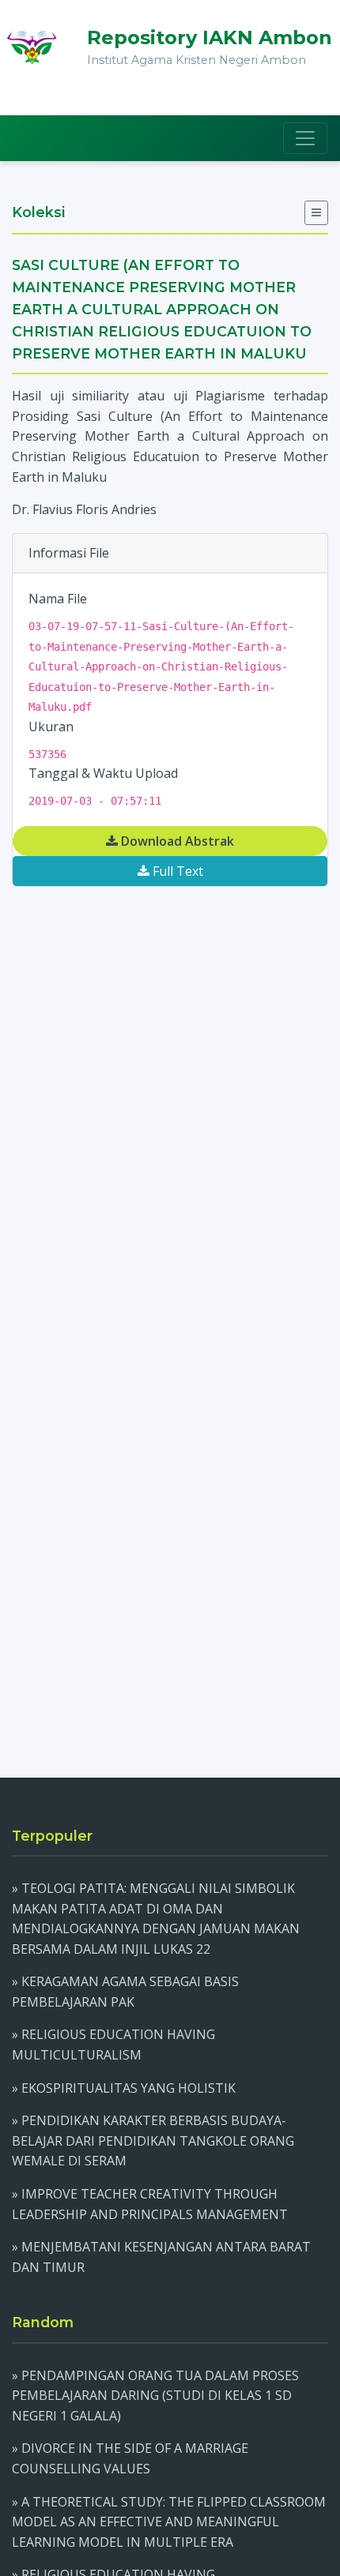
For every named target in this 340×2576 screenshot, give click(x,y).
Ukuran (51, 727)
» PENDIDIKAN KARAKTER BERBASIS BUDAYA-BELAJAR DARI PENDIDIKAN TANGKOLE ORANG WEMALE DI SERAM (153, 2140)
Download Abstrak (176, 841)
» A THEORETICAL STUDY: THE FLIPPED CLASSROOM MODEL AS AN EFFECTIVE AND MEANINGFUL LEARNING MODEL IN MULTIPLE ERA (169, 2522)
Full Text (176, 871)
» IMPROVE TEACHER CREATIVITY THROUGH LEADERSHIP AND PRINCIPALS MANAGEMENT (150, 2204)
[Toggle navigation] (305, 138)
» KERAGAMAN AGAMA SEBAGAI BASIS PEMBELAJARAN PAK (125, 1992)
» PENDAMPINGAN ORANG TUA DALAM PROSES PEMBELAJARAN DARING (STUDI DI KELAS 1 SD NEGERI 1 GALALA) (155, 2396)
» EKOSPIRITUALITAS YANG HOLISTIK (124, 2088)
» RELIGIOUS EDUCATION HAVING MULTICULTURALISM (113, 2045)
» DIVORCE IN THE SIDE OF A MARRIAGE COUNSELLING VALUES (130, 2458)
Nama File (58, 599)
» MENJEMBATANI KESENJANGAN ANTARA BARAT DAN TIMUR (161, 2257)
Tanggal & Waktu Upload (103, 773)
